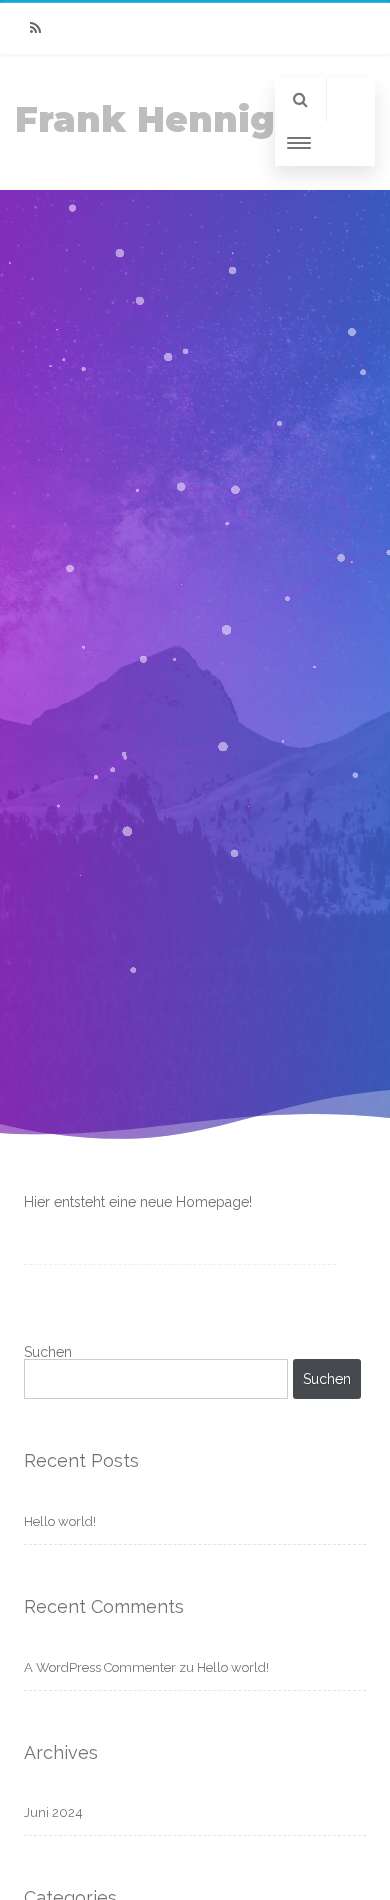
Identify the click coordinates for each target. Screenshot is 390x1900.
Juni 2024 (53, 1812)
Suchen (48, 1352)
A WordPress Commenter (100, 1667)
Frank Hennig (145, 119)
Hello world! (60, 1521)
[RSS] (35, 28)
